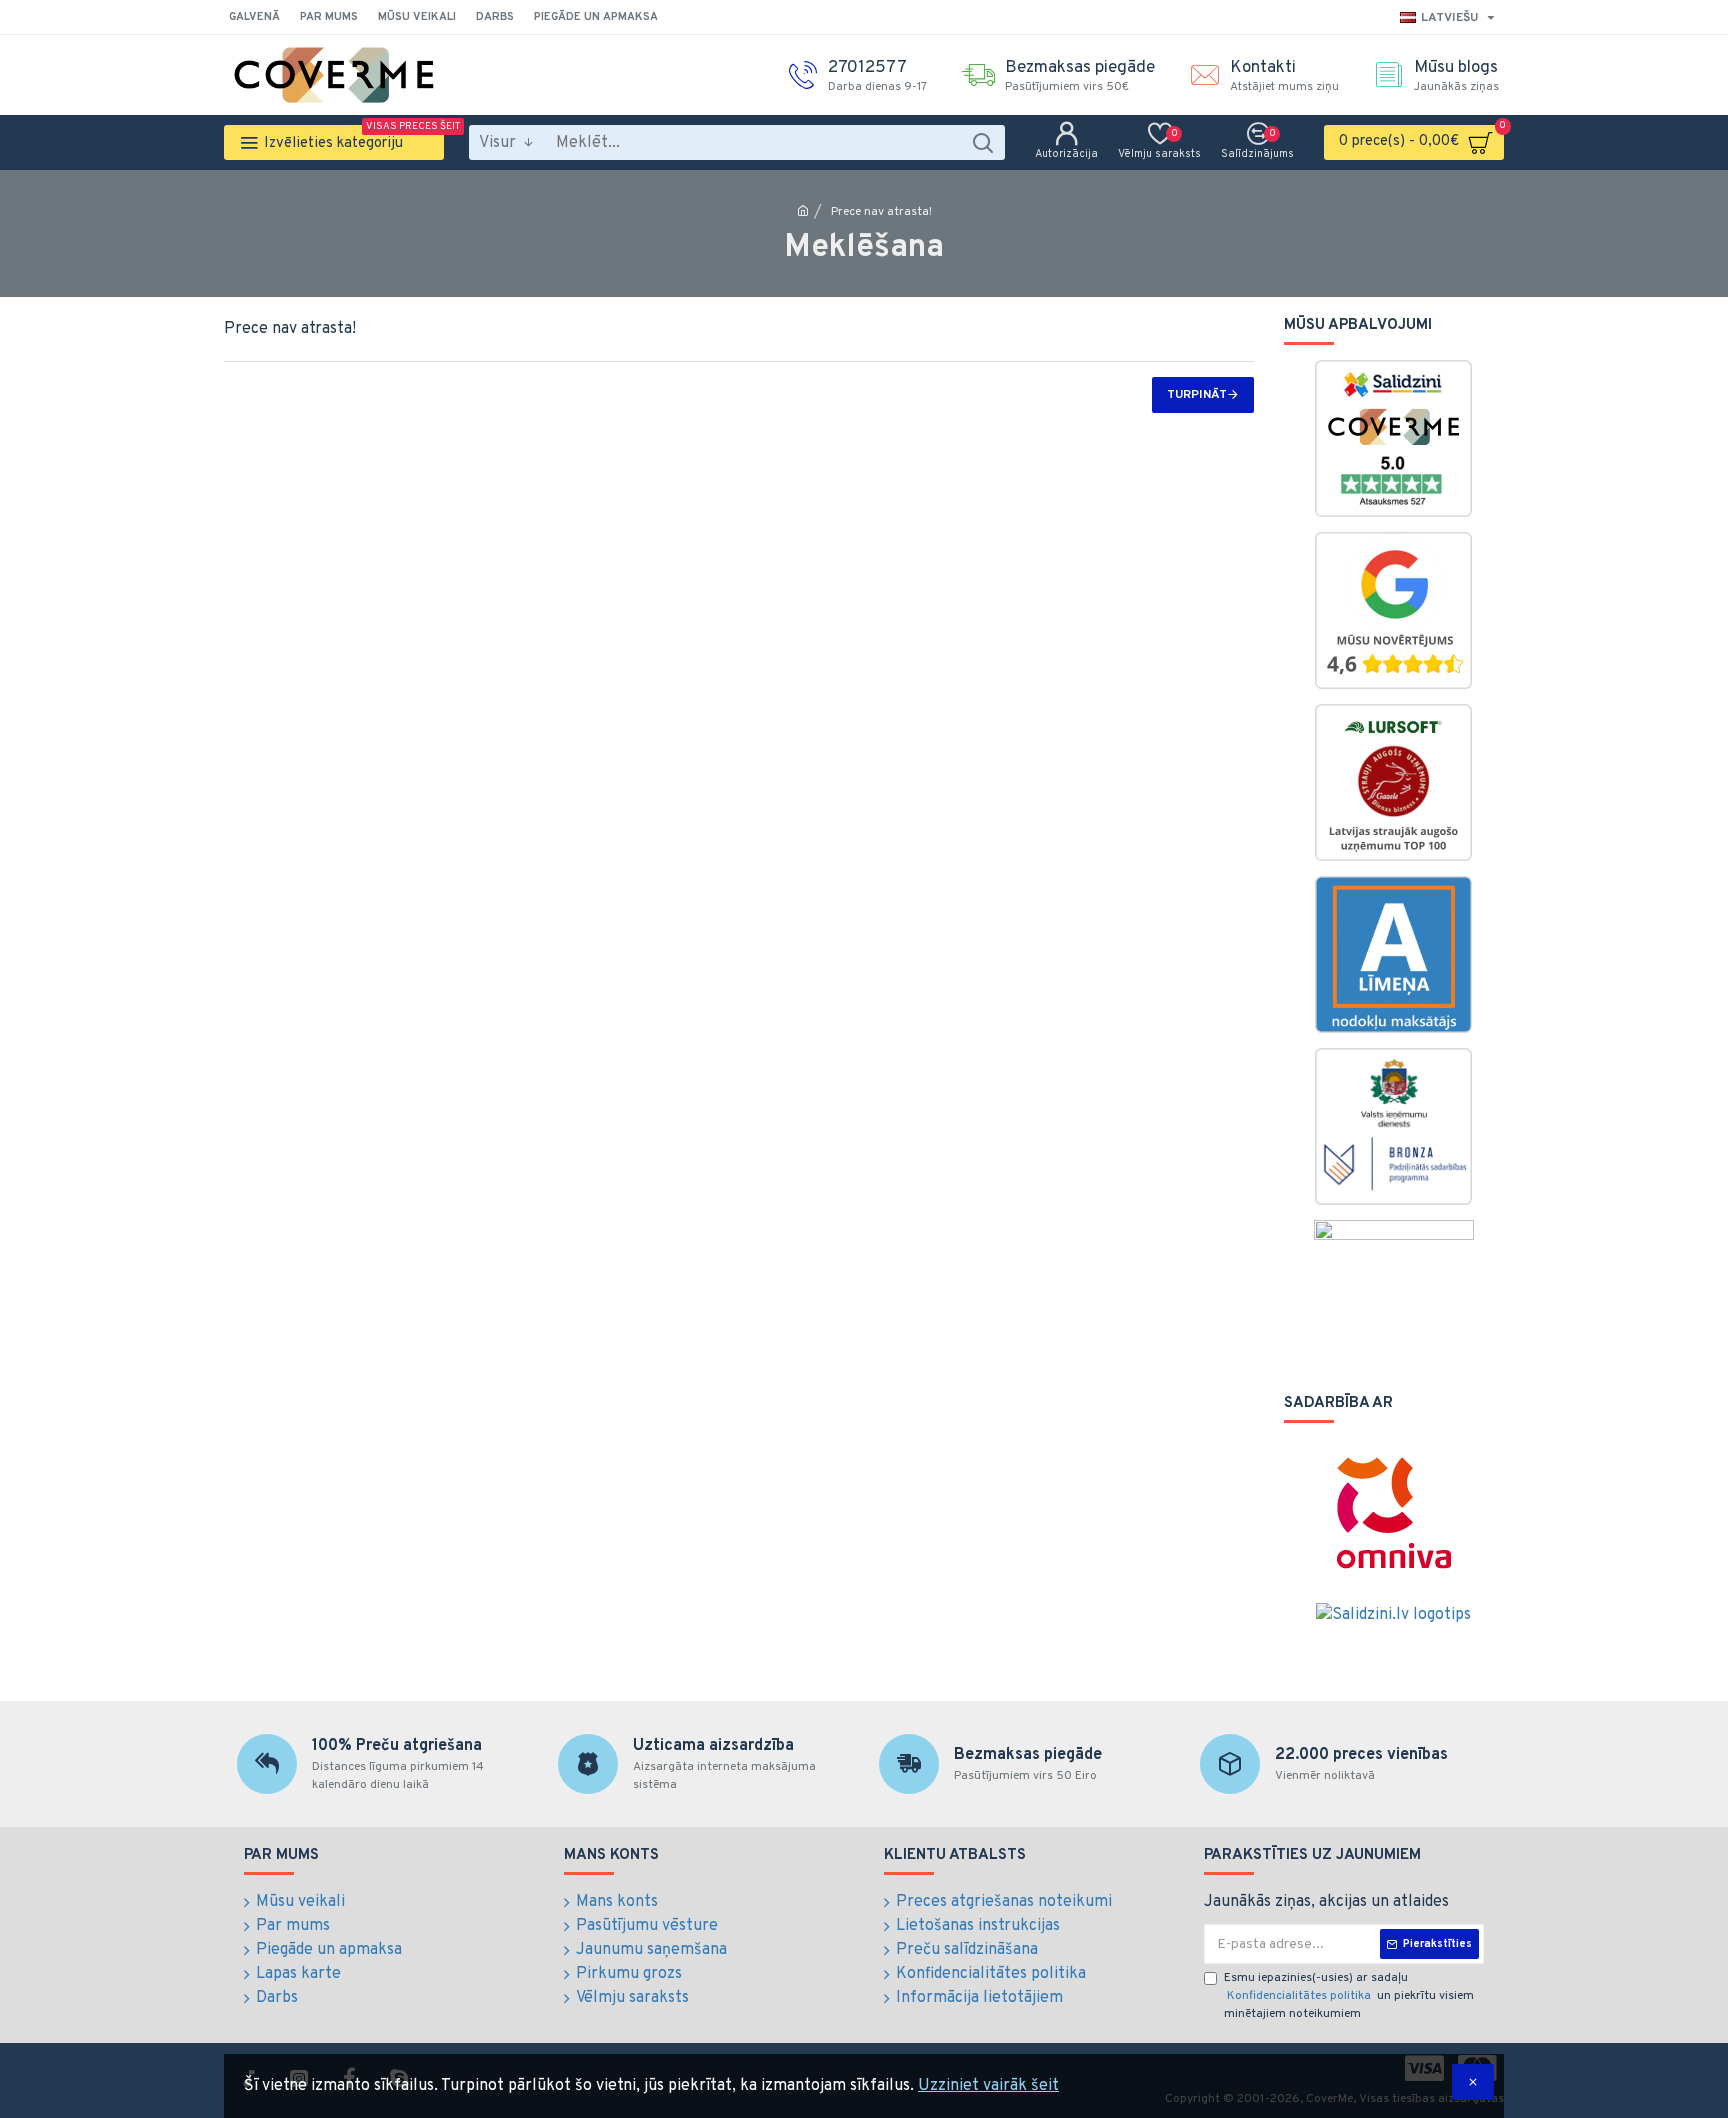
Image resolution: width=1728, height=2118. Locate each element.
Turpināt (1197, 395)
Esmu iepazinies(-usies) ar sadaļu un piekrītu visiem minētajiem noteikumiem (1349, 1996)
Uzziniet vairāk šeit (988, 2086)
